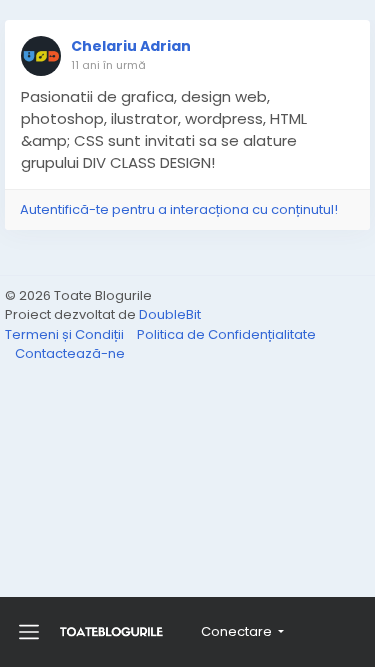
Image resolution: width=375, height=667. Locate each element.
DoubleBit (170, 314)
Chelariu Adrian (131, 46)
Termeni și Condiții (66, 334)
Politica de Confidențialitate (226, 334)
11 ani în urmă (108, 65)
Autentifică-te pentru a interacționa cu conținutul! (179, 209)
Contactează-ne (70, 353)
